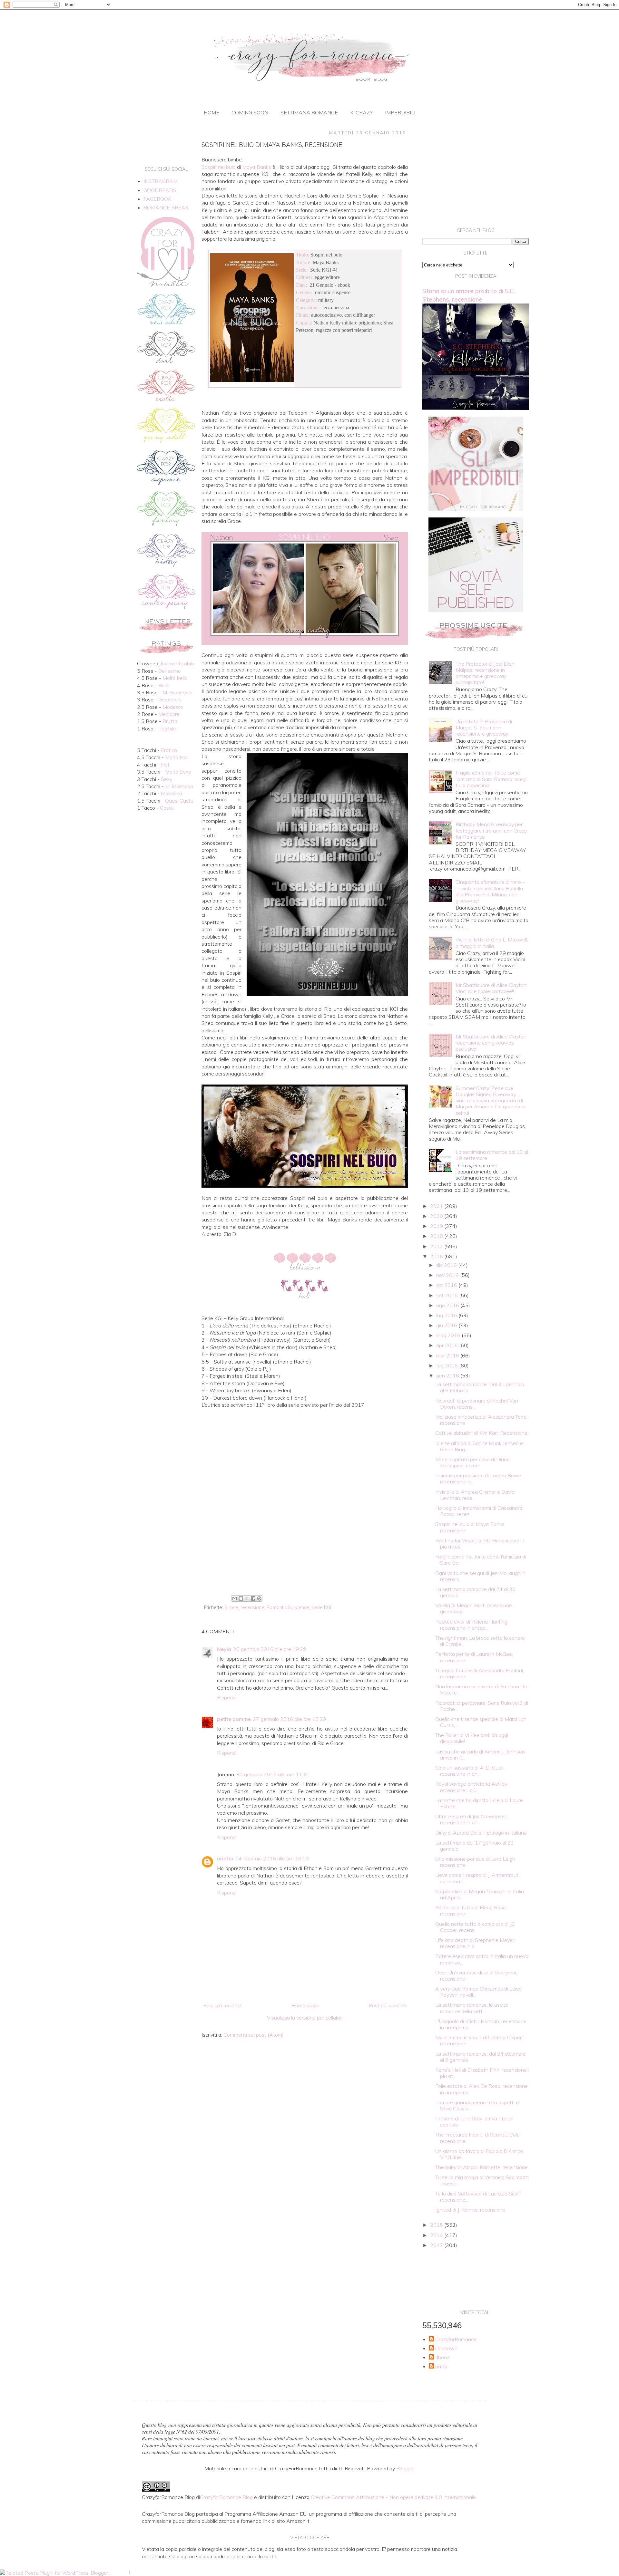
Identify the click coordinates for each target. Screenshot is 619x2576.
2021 (437, 1206)
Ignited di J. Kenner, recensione (470, 2210)
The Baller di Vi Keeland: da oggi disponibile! (472, 1738)
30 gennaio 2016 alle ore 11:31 (273, 1774)
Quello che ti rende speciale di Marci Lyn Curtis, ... (481, 1722)
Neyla (224, 1649)
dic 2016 (447, 1265)
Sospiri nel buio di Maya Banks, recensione (470, 1527)
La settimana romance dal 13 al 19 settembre (492, 1155)
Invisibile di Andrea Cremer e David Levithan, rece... (475, 1495)
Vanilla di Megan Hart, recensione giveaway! (474, 1608)
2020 (437, 1216)
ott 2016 (447, 1285)
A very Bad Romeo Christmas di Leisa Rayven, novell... (478, 1992)
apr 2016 (448, 1345)
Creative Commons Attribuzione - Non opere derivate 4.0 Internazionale (393, 2497)
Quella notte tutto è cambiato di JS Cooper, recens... (475, 1927)
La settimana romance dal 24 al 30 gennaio (475, 1592)
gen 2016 (448, 1375)
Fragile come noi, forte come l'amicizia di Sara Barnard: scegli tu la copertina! (491, 779)
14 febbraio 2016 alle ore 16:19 (272, 1858)
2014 (437, 2235)
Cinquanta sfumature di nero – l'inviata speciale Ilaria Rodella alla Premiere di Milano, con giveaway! (490, 891)
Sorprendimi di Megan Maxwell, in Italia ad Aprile (480, 1894)
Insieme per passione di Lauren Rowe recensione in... (478, 1478)
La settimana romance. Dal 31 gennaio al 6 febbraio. (480, 1387)
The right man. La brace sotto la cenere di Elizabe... (480, 1641)
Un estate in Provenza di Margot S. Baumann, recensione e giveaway (484, 728)
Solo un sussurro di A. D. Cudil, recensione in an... (470, 1771)
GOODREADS (160, 190)
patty (441, 2366)
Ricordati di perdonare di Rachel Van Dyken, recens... (477, 1404)
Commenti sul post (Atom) (254, 2035)
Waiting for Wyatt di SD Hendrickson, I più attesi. (480, 1544)
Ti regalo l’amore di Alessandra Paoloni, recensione (480, 1673)
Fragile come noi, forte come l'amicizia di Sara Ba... (481, 1560)
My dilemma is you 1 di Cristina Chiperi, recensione (479, 2040)
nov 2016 (448, 1275)
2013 (437, 2245)
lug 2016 (447, 1315)
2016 (437, 1256)
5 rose (231, 1607)
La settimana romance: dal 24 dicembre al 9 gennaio (481, 2057)
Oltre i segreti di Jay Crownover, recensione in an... (471, 1819)
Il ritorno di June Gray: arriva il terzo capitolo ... (474, 2122)
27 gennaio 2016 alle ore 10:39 (289, 1719)
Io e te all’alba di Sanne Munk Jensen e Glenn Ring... (479, 1446)
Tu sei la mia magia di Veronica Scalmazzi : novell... (482, 2180)
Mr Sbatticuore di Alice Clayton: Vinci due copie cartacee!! (491, 988)
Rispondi (227, 1697)
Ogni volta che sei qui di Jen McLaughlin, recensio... (481, 1576)
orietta (225, 1858)
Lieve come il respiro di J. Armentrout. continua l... (477, 1878)
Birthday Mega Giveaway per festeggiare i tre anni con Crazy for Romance (491, 830)
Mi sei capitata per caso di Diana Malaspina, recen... (472, 1462)
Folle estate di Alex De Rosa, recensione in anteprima (481, 2089)
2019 (437, 1226)
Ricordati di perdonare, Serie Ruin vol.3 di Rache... (482, 1706)
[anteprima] (476, 509)
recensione (252, 1607)
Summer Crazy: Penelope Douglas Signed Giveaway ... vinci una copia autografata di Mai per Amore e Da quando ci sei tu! (490, 1100)
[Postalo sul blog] (241, 1598)
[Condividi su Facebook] (253, 1598)
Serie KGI (321, 1607)
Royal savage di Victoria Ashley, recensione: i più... (472, 1787)
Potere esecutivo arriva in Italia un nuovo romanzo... (482, 1959)
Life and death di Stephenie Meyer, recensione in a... (475, 1943)
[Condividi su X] (247, 1598)
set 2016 (448, 1295)
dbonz (442, 2357)
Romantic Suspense (288, 1607)
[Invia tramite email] (235, 1598)
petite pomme (234, 1719)
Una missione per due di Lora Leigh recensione (475, 1862)
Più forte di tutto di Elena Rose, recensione (471, 1910)
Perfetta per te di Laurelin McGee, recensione (474, 1657)
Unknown (446, 2348)
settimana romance (309, 112)
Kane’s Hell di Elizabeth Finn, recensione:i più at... (482, 2073)
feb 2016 (448, 1365)
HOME (211, 112)
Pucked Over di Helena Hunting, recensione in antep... (472, 1625)
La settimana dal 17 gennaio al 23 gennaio (475, 1846)
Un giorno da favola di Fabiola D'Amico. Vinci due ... (480, 2154)
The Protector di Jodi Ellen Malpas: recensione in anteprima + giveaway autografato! (485, 673)
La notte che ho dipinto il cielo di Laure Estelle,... (479, 1803)
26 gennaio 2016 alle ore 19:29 (270, 1649)
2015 (437, 2225)
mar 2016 (448, 1356)
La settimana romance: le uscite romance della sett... (472, 2008)
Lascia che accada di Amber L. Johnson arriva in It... (480, 1755)
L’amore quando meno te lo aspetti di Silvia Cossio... (477, 2105)
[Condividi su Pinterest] (259, 1598)
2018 (437, 1236)
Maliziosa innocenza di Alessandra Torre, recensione (481, 1420)
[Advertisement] (305, 1540)
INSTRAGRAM (161, 181)
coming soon (250, 112)
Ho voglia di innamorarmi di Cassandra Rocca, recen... (479, 1511)
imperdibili (400, 112)
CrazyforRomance (456, 2339)
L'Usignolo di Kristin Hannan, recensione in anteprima (481, 2024)
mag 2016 (449, 1335)
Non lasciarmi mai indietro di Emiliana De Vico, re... (481, 1689)
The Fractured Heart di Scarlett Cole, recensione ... (478, 2138)
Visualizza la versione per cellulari (305, 2018)
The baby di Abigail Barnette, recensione (481, 2167)
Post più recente (222, 2005)
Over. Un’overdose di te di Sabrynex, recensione (476, 1976)
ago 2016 (448, 1305)
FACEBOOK (157, 199)
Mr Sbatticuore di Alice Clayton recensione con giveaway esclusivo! (491, 1043)
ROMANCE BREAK (166, 207)
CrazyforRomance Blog (226, 2497)
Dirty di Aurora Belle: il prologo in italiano (481, 1833)
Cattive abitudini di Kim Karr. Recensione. (482, 1433)
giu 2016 (447, 1325)
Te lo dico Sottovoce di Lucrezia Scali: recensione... (478, 2197)
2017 (437, 1246)
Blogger (405, 2468)
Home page (305, 2005)
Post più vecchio (387, 2005)
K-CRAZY (361, 112)
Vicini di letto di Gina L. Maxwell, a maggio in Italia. (492, 943)
